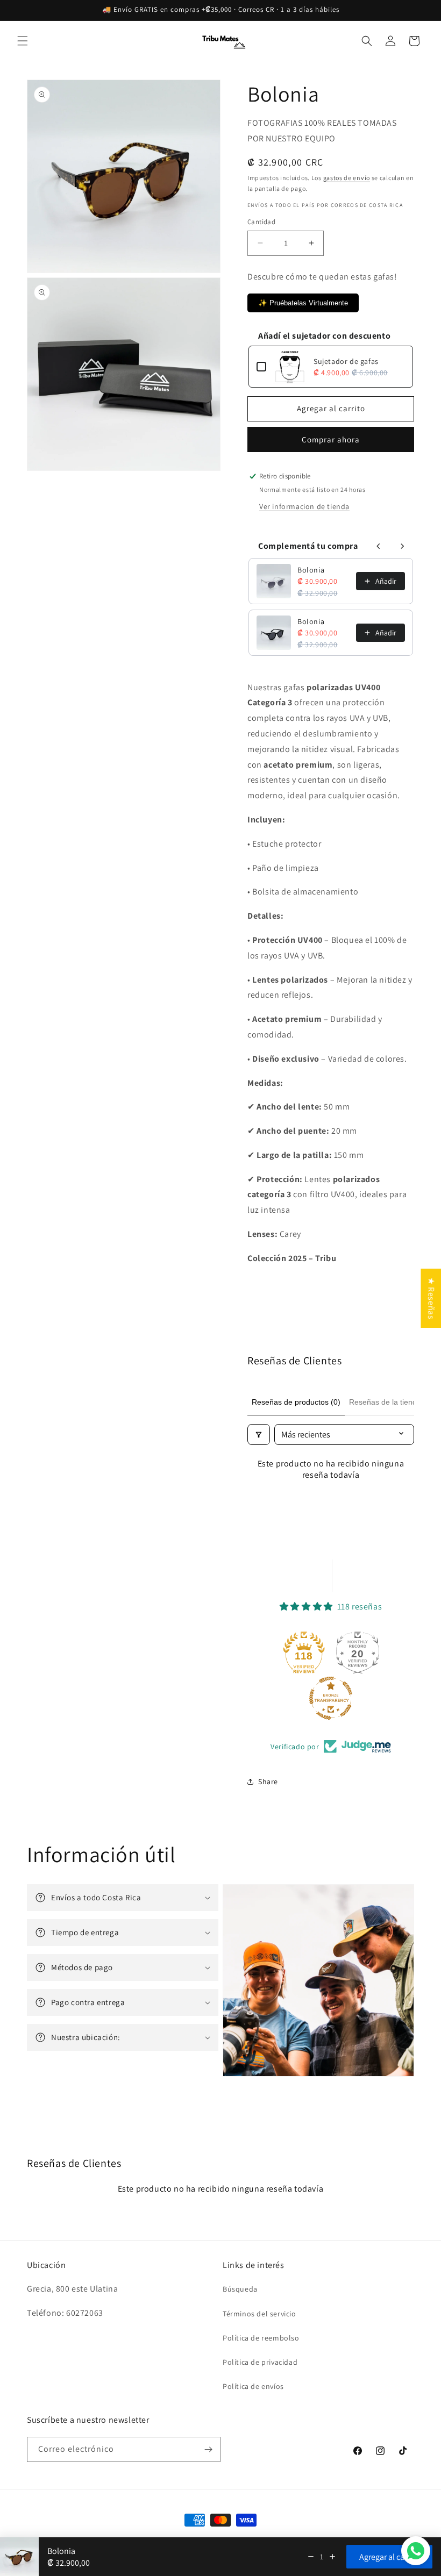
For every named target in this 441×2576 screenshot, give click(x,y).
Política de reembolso (261, 2338)
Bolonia (311, 570)
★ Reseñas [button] (431, 1298)
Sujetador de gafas (346, 361)
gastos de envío (347, 178)
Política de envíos (253, 2386)
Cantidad (261, 222)
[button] (23, 41)
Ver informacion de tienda (304, 506)
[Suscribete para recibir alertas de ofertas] (208, 2449)
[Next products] (402, 546)
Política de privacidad (260, 2362)
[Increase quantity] (332, 2557)
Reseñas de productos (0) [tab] (296, 1402)
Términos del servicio (259, 2314)
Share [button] (268, 1781)
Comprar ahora (331, 439)
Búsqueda (240, 2289)
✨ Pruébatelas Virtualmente (303, 303)
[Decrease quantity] (311, 2557)
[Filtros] (259, 1434)
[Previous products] (379, 546)
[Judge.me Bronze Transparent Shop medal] (331, 1698)
